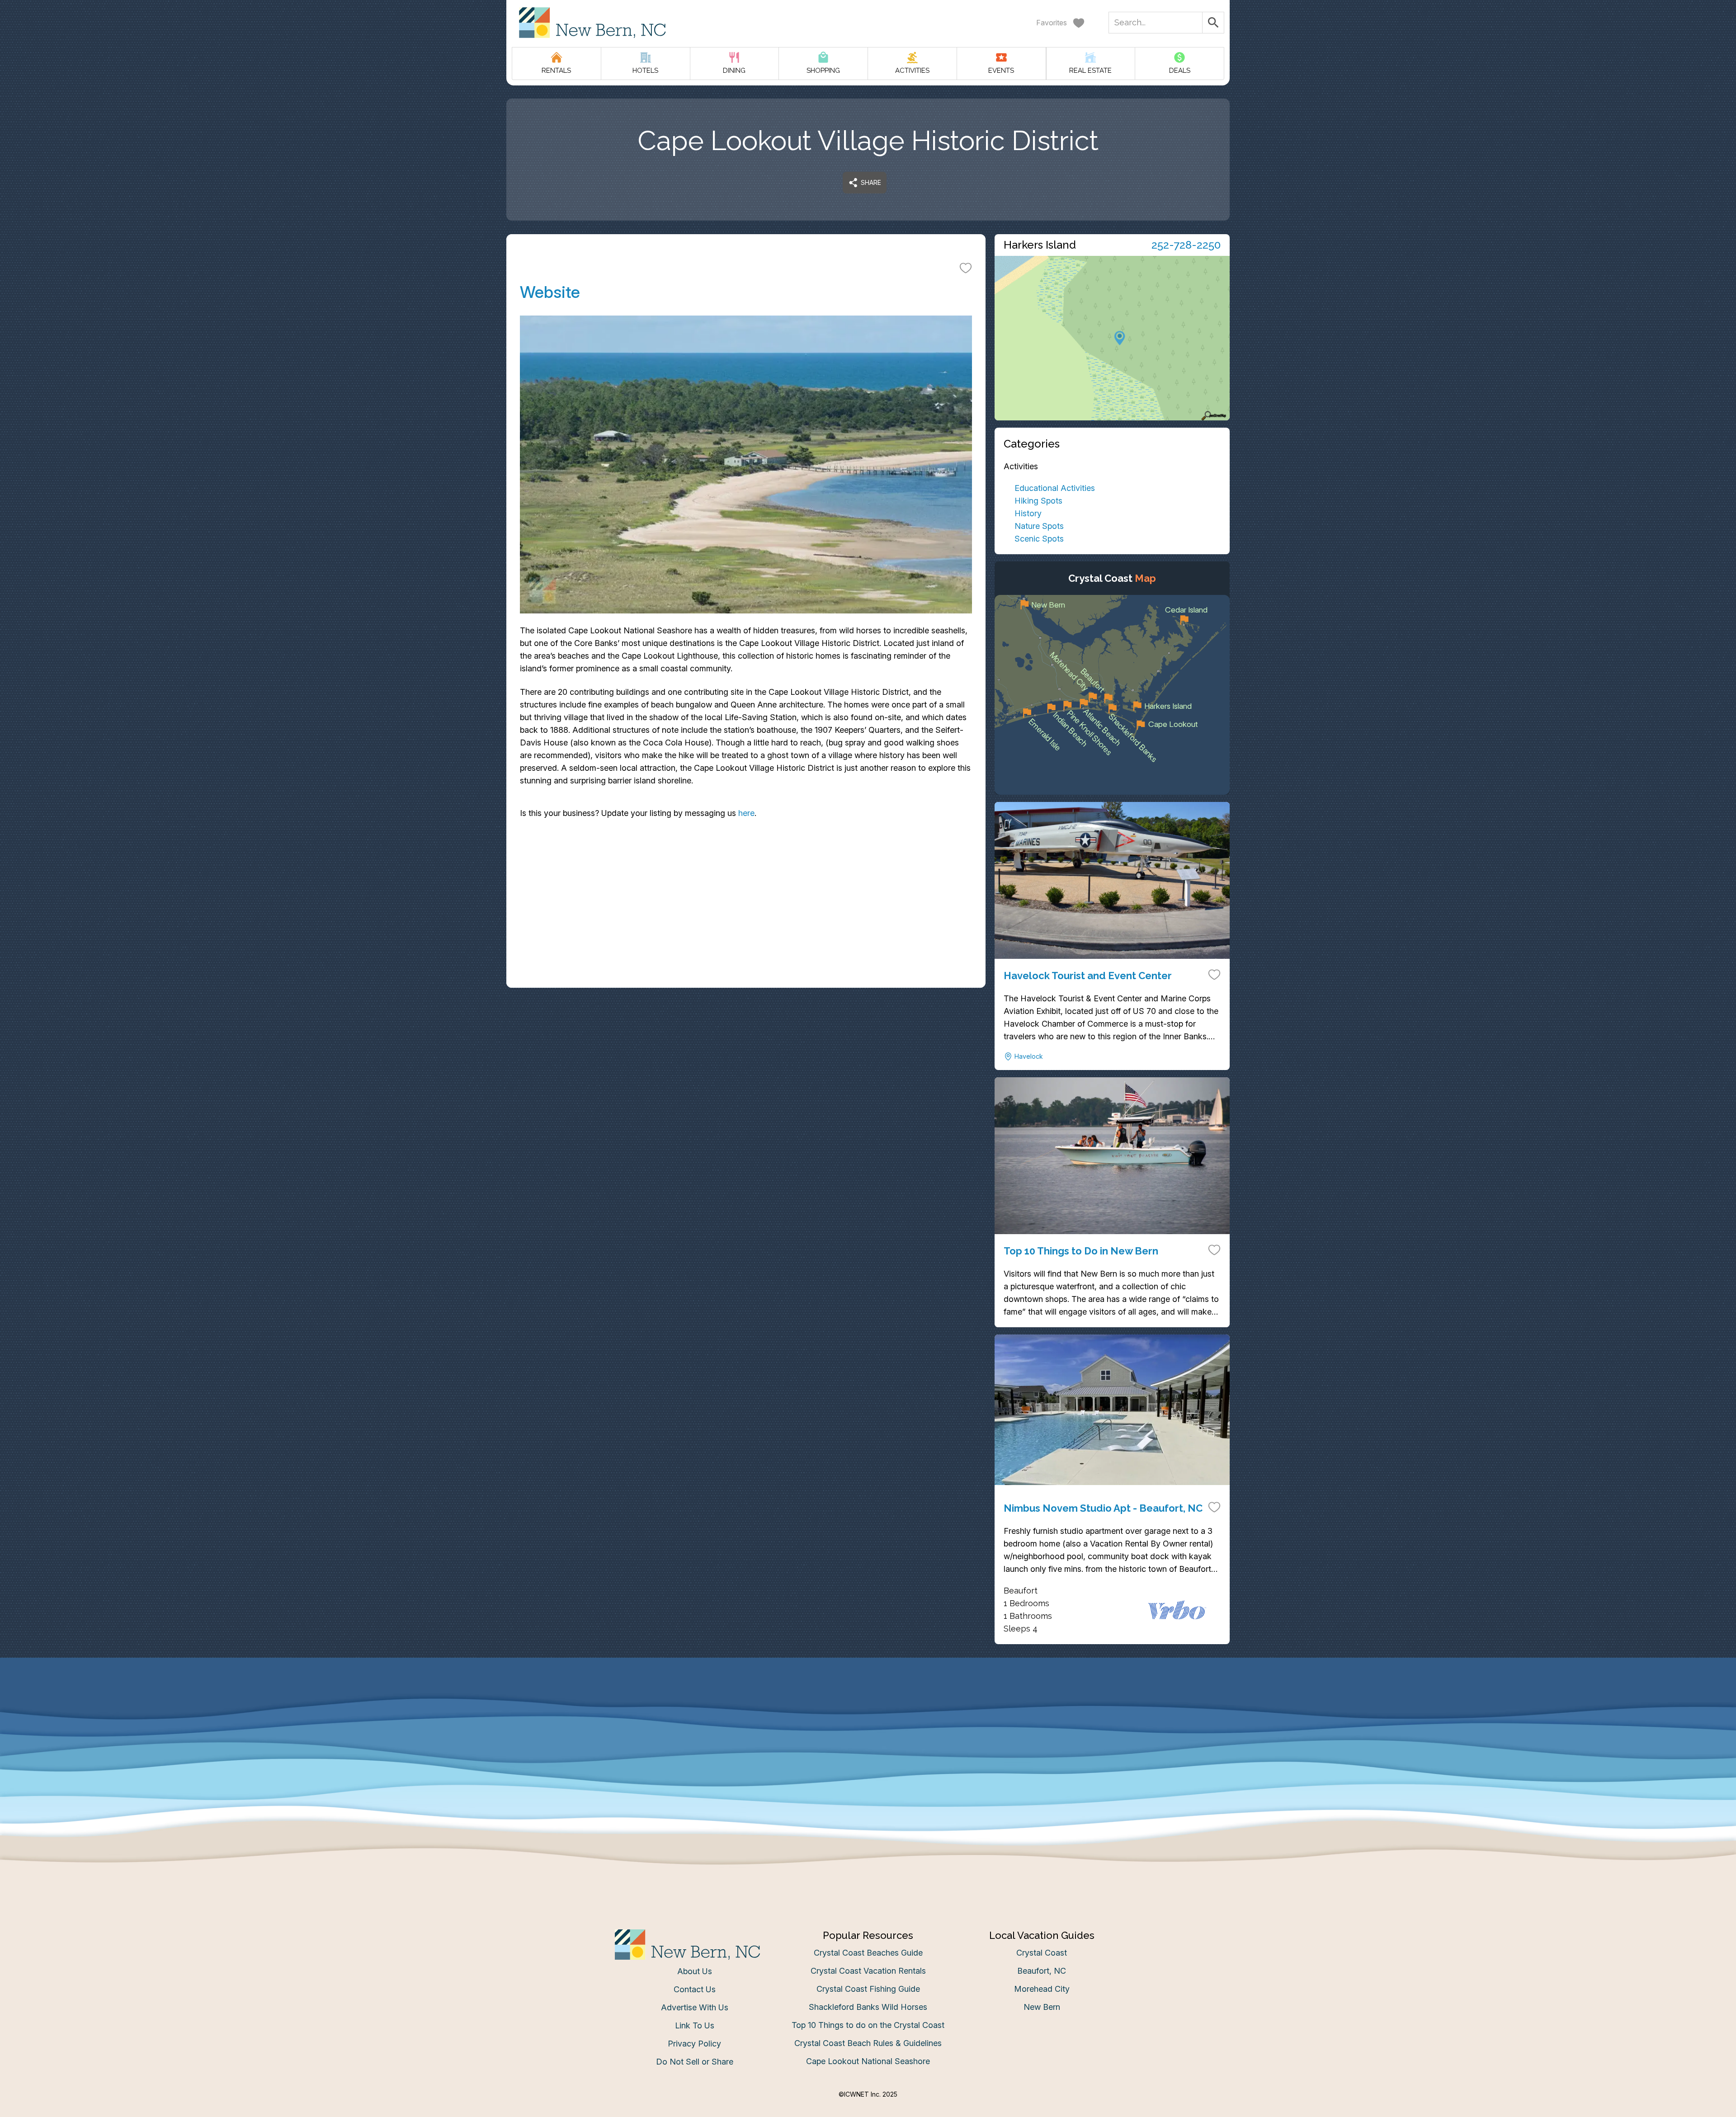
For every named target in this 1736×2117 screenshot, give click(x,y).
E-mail (779, 1149)
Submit (868, 1200)
